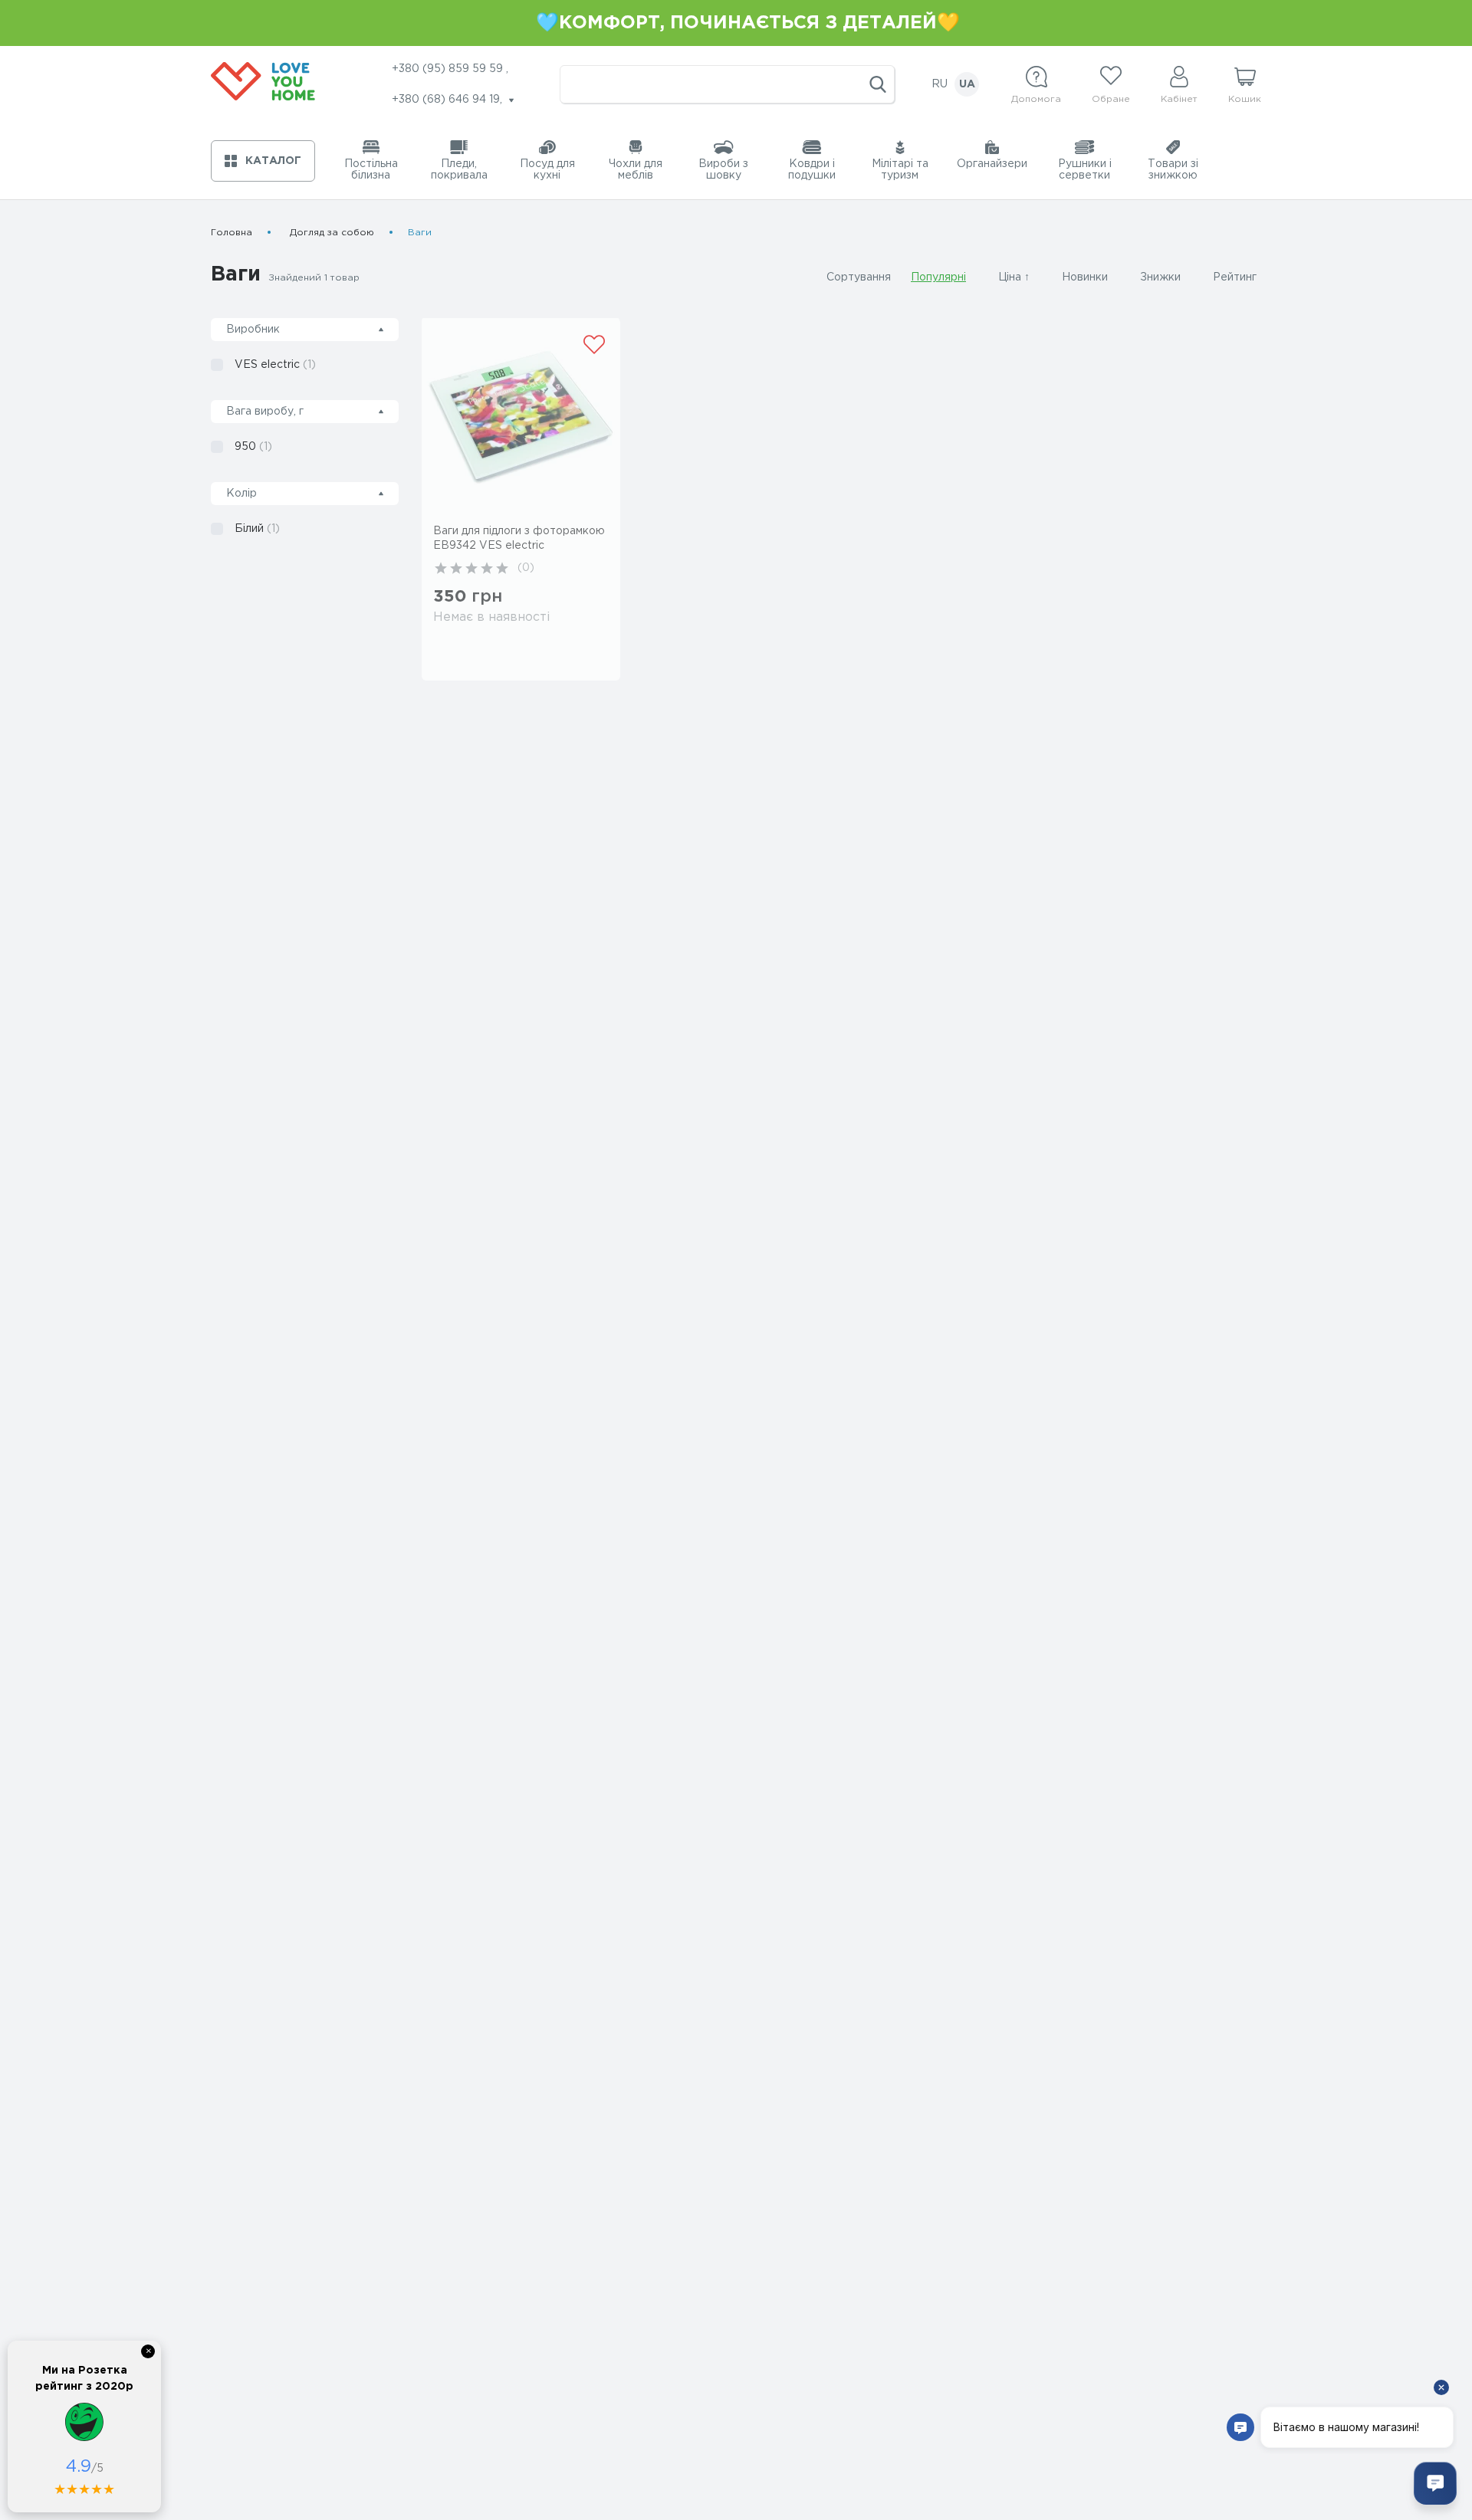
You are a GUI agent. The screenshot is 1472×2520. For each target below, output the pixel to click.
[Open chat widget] (1435, 2483)
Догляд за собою (332, 233)
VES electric (275, 365)
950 (253, 447)
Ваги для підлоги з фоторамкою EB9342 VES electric (519, 538)
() (526, 568)
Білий (257, 529)
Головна (232, 233)
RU (940, 84)
